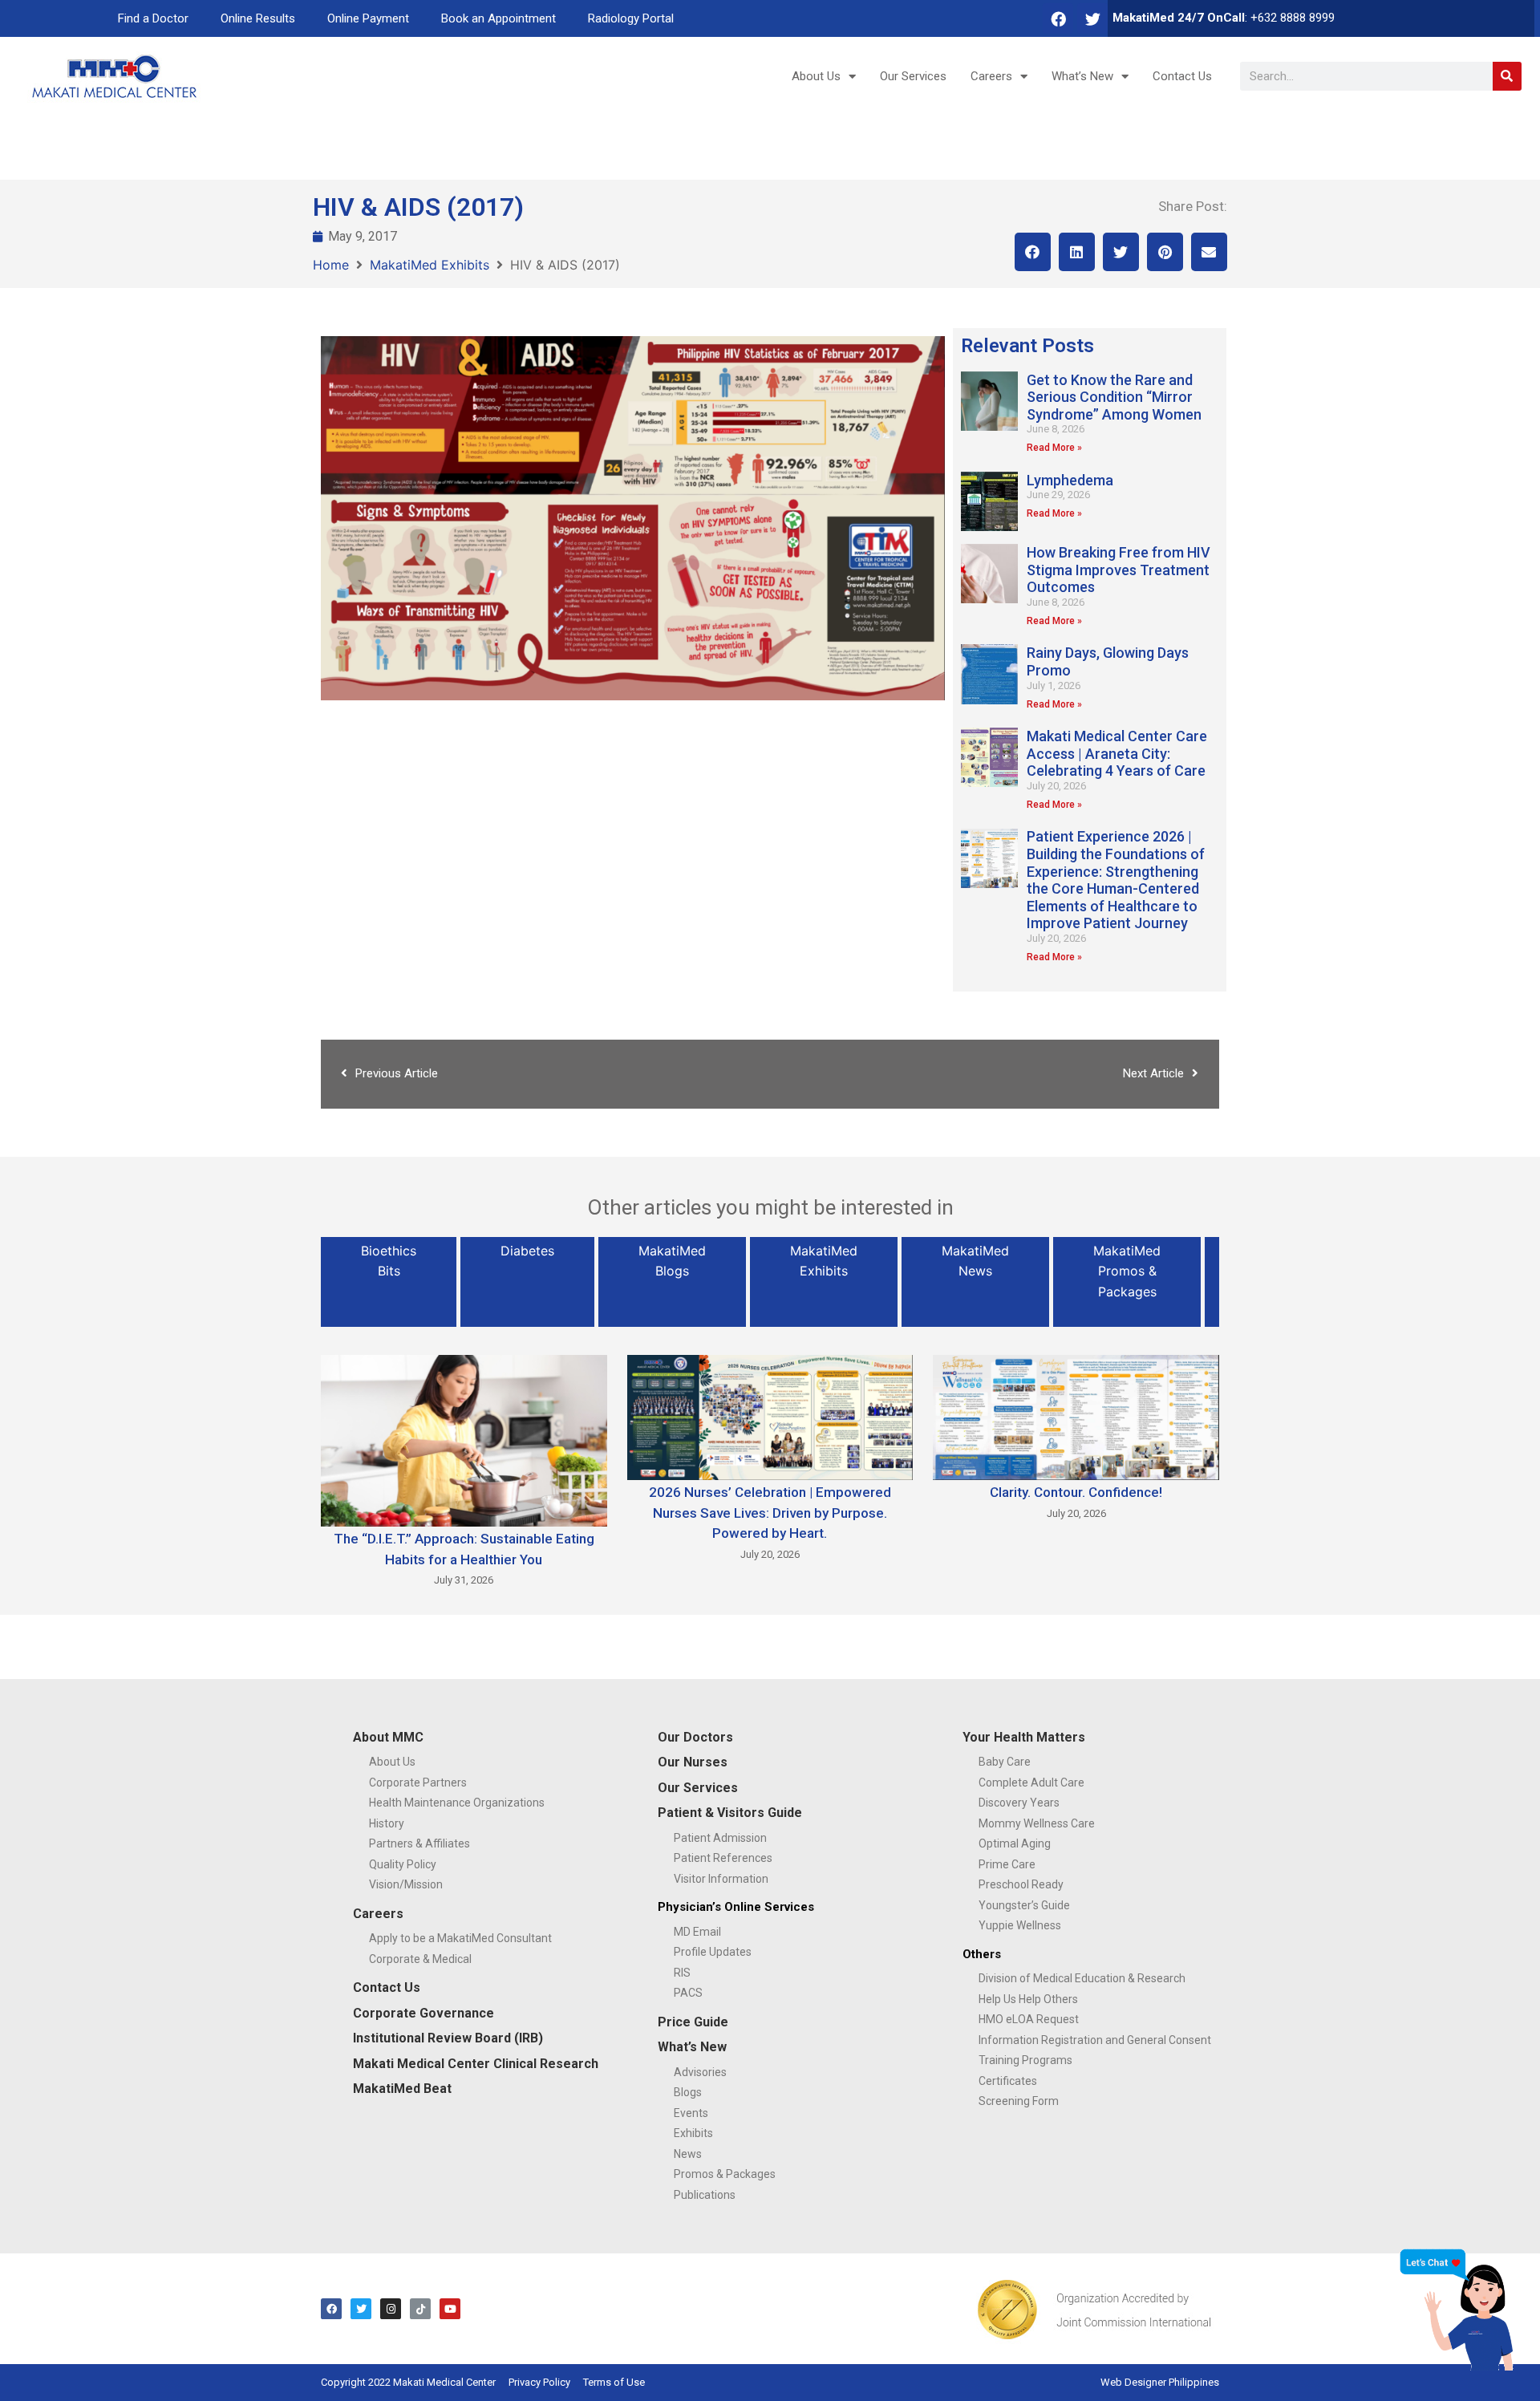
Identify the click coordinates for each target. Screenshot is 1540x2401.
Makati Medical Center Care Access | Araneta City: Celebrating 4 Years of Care (1117, 753)
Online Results (258, 18)
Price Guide (693, 2022)
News (688, 2154)
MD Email (697, 1932)
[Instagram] (391, 2309)
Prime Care (1007, 1864)
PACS (688, 1993)
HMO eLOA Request (1029, 2019)
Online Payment (368, 18)
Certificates (1008, 2081)
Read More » (1054, 448)
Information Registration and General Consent (1095, 2040)
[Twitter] (1092, 18)
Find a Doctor (153, 18)
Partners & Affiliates (419, 1843)
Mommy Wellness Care (1037, 1823)
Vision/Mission (406, 1884)
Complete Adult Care (1031, 1782)
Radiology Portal (631, 18)
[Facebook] (1058, 18)
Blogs (688, 2092)
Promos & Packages (725, 2174)
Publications (705, 2195)
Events (691, 2113)
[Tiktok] (420, 2309)
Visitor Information (721, 1879)
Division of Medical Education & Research (1082, 1978)
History (387, 1823)
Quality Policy (403, 1864)
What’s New (1082, 76)
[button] (1033, 252)
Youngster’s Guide (1024, 1905)
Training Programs (1025, 2060)
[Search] (1507, 76)
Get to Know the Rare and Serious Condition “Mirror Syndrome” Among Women (1114, 397)
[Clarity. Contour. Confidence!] (1076, 1416)
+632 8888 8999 (1293, 18)
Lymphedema (1070, 480)
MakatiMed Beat (402, 2089)
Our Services (913, 76)
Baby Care (1005, 1762)
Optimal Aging (1015, 1843)
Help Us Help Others (1028, 1999)
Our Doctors (695, 1737)
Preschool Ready (1021, 1884)
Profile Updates (713, 1952)
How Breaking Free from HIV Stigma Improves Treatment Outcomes (1119, 570)
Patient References (723, 1858)
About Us (816, 76)
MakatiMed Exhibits (430, 265)
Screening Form (1019, 2101)
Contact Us (1182, 76)
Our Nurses (693, 1762)
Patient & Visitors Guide (730, 1813)
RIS (682, 1973)
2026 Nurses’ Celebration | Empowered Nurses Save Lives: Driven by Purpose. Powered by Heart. (770, 1513)
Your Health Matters (1024, 1737)
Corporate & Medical (420, 1959)
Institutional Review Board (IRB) (448, 2038)
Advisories (700, 2072)
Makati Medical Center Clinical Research (476, 2064)
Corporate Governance (423, 2013)
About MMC (388, 1737)
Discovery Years (1019, 1803)
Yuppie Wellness (1020, 1925)
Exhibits (693, 2133)
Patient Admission (720, 1838)
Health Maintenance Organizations (457, 1803)
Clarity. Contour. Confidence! (1076, 1492)
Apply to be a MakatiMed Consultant (460, 1938)
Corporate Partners (418, 1782)
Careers (991, 76)
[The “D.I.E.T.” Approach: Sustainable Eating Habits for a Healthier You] (464, 1439)
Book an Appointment (498, 18)
